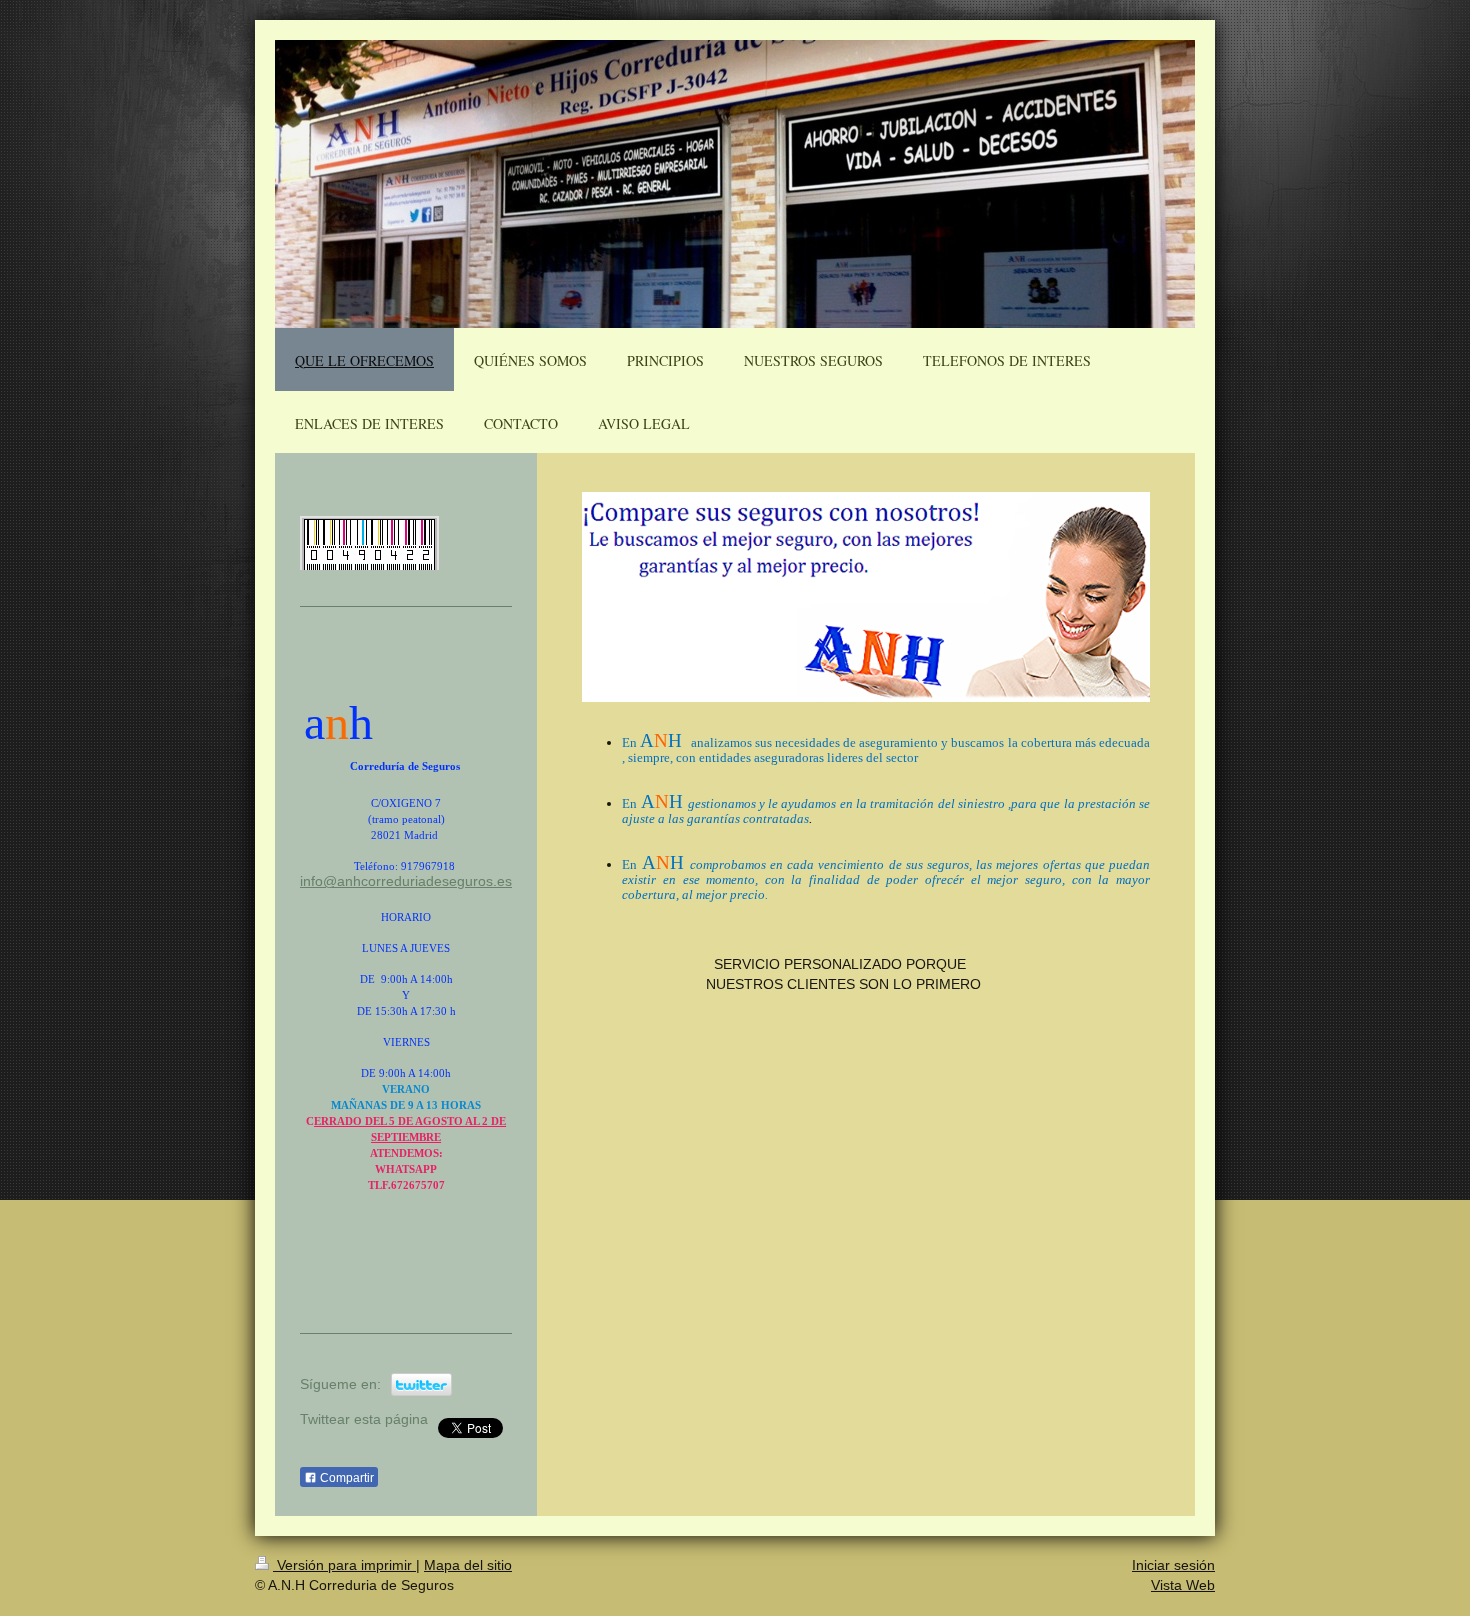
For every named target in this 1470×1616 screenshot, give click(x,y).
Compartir (345, 1478)
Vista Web (1183, 1585)
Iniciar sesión (1173, 1565)
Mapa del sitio (468, 1565)
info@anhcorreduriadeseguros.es (406, 881)
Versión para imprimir (344, 1565)
